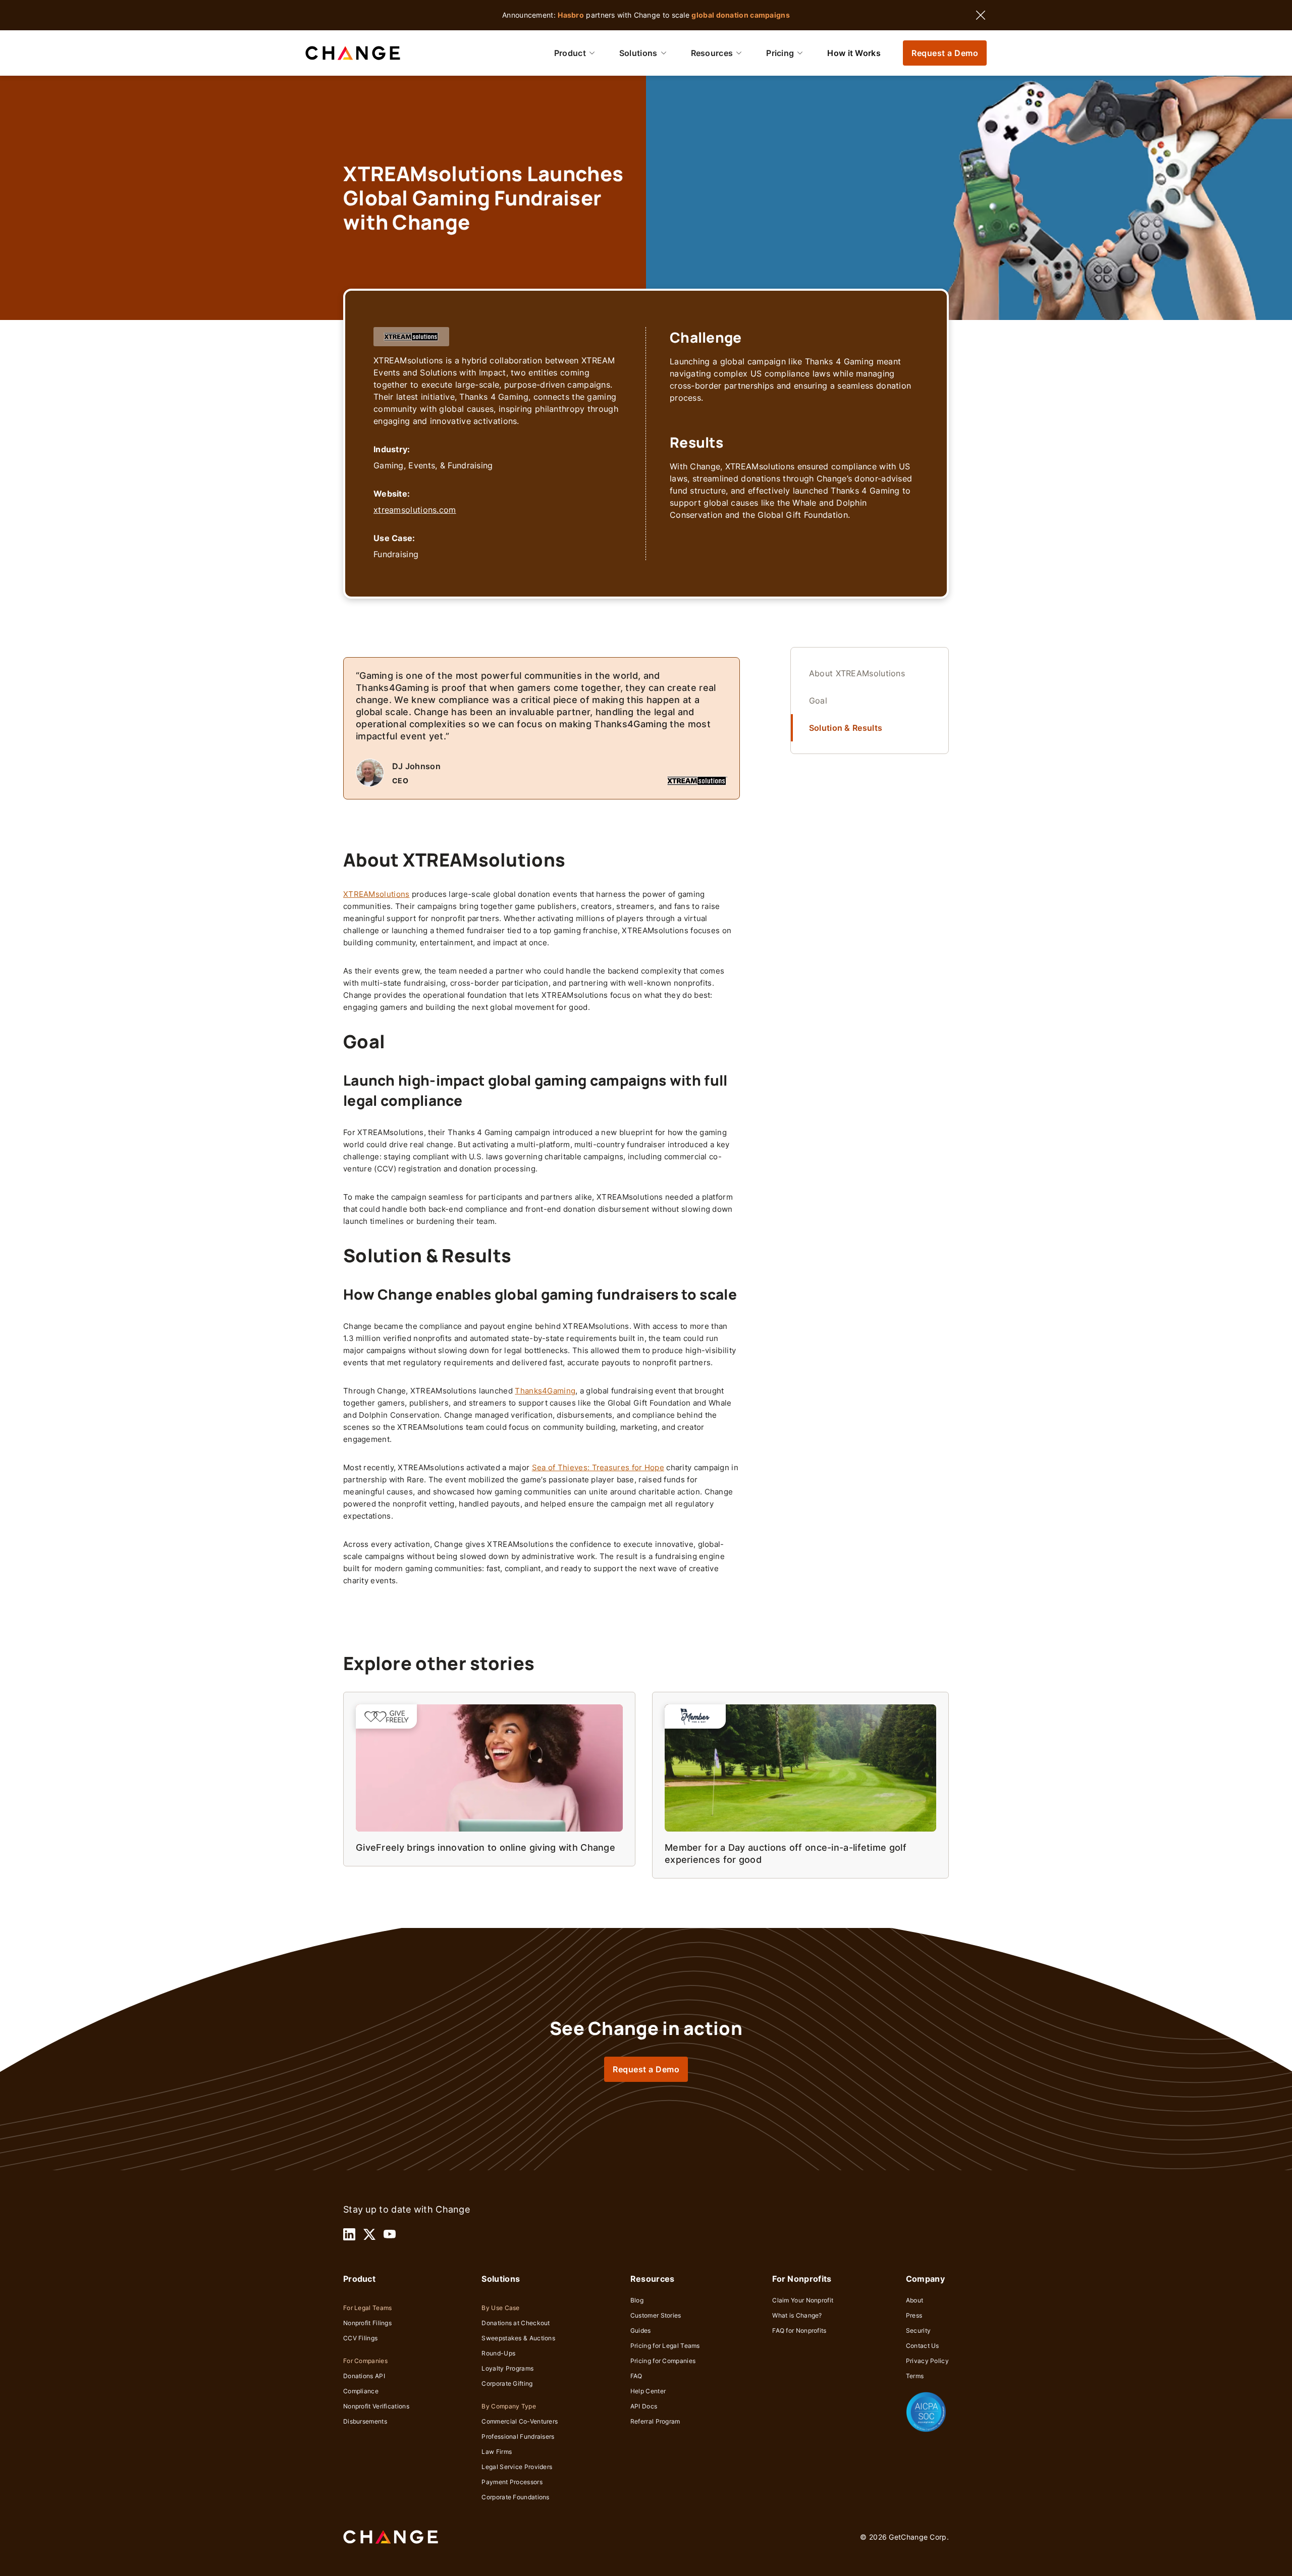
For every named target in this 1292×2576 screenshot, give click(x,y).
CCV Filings (360, 2338)
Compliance (361, 2391)
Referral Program (655, 2421)
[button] (575, 53)
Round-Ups (498, 2353)
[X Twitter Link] (369, 2234)
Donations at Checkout (516, 2323)
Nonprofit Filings (367, 2323)
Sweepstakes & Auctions (518, 2338)
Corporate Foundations (515, 2497)
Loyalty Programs (507, 2368)
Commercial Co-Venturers (520, 2421)
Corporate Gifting (507, 2383)
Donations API (364, 2376)
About (915, 2300)
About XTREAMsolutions (857, 673)
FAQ (636, 2376)
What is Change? (797, 2315)
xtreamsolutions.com (415, 510)
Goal (818, 701)
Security (918, 2330)
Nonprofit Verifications (376, 2406)
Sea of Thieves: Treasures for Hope (598, 1467)
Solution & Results (846, 728)
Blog (637, 2300)
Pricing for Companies (663, 2361)
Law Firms (497, 2452)
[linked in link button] (349, 2234)
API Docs (644, 2406)
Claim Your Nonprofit (803, 2300)
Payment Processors (512, 2482)
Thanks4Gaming (545, 1391)
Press (914, 2315)
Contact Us (923, 2346)
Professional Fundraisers (518, 2436)
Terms (915, 2376)
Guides (641, 2330)
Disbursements (365, 2421)
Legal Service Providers (517, 2467)
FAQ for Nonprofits (799, 2330)
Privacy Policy (927, 2361)
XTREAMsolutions (376, 894)
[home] (353, 53)
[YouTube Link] (390, 2234)
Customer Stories (656, 2315)
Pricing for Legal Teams (665, 2346)
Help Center (648, 2391)
